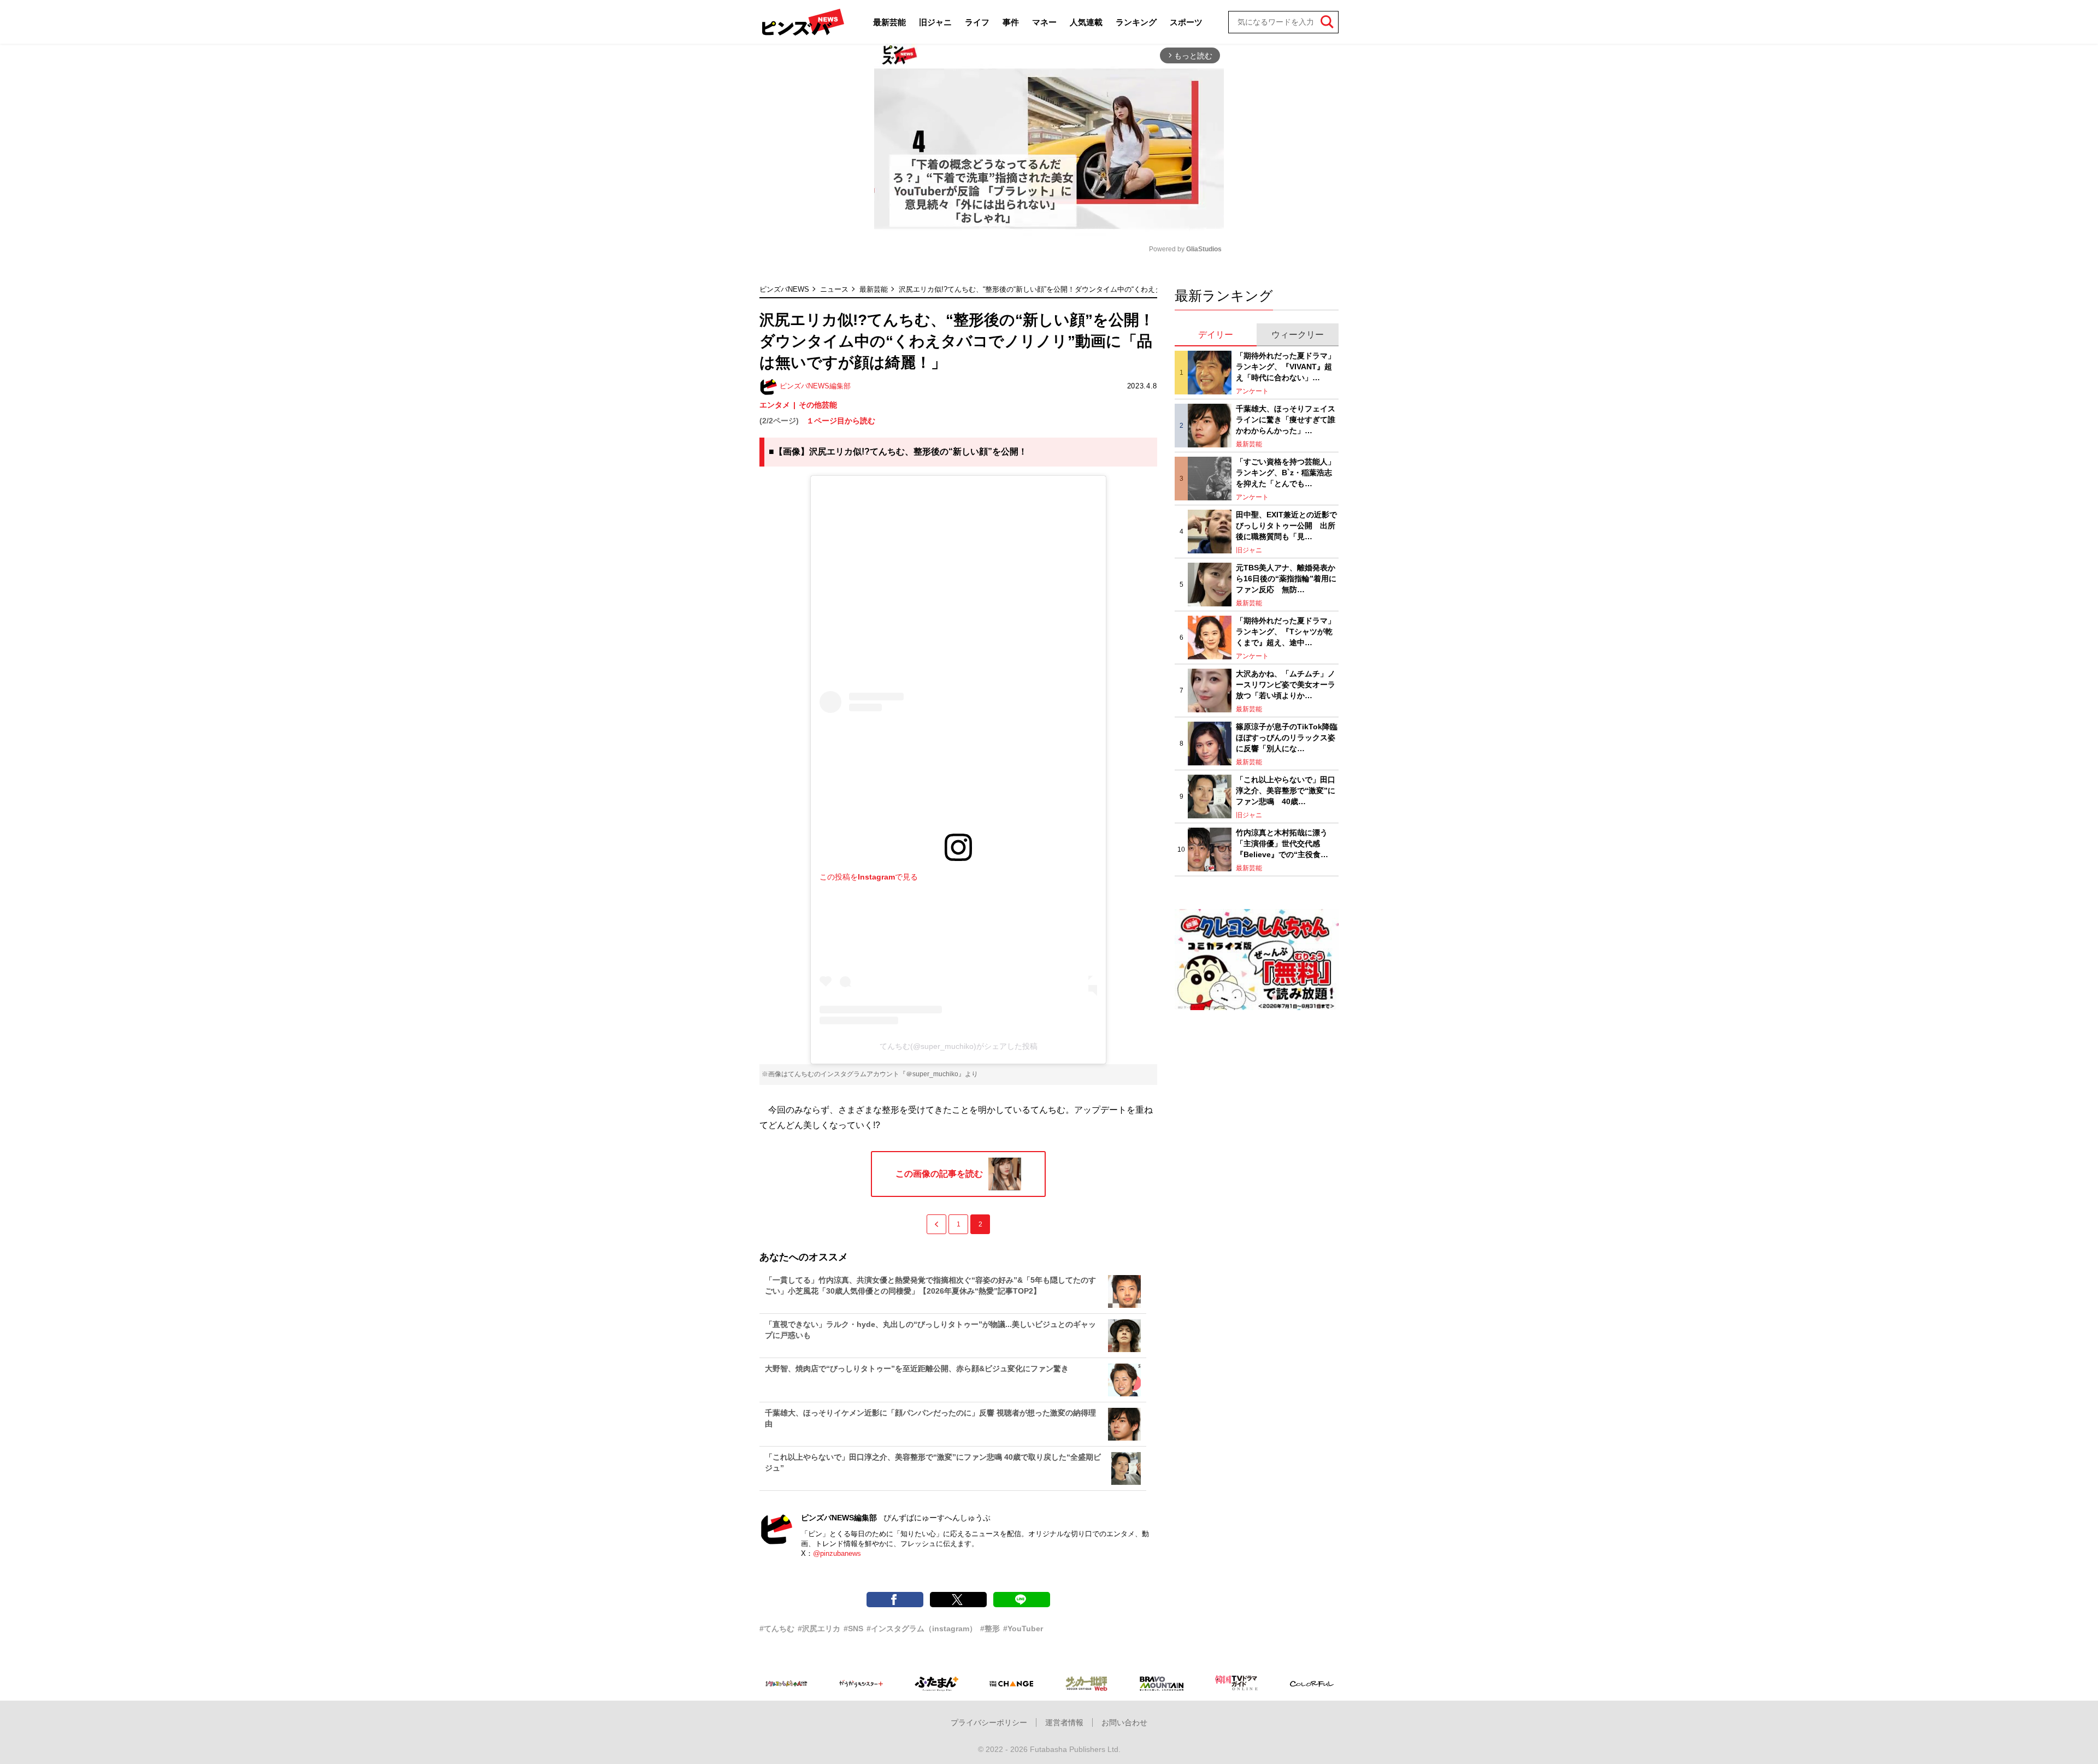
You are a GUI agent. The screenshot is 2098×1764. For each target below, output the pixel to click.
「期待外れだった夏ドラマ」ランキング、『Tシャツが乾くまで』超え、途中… (1286, 631)
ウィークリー (1298, 335)
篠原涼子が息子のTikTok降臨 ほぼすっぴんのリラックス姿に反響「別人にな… (1287, 737)
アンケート (1252, 391)
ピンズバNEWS (784, 289)
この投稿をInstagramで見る (869, 877)
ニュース (834, 289)
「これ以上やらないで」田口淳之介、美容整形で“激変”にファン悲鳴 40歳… (1286, 790)
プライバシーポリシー (989, 1722)
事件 (1011, 22)
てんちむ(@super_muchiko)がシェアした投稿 (959, 1046)
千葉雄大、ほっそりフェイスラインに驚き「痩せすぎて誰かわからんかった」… (1286, 419)
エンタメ (775, 405)
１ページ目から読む (841, 421)
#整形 (990, 1629)
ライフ (977, 22)
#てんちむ (777, 1629)
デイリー (1216, 335)
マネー (1044, 22)
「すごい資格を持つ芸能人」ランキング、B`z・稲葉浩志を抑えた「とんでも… (1286, 472)
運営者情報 (1064, 1722)
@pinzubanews (837, 1553)
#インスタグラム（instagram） (922, 1629)
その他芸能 (818, 405)
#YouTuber (1023, 1629)
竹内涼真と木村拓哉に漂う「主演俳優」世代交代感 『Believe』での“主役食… (1282, 843)
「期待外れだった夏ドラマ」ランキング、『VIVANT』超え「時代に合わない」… (1286, 366)
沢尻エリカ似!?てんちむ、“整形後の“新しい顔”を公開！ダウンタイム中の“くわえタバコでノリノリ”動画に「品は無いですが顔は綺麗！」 (1117, 289)
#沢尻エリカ (819, 1629)
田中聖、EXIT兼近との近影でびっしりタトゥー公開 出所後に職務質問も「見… (1286, 525)
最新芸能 (889, 22)
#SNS (853, 1629)
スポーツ (1186, 22)
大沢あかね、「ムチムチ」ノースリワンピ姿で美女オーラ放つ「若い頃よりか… (1286, 684)
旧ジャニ (935, 22)
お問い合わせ (1124, 1722)
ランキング (1136, 22)
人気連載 (1086, 22)
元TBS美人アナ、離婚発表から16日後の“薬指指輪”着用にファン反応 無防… (1286, 578)
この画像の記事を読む (939, 1174)
